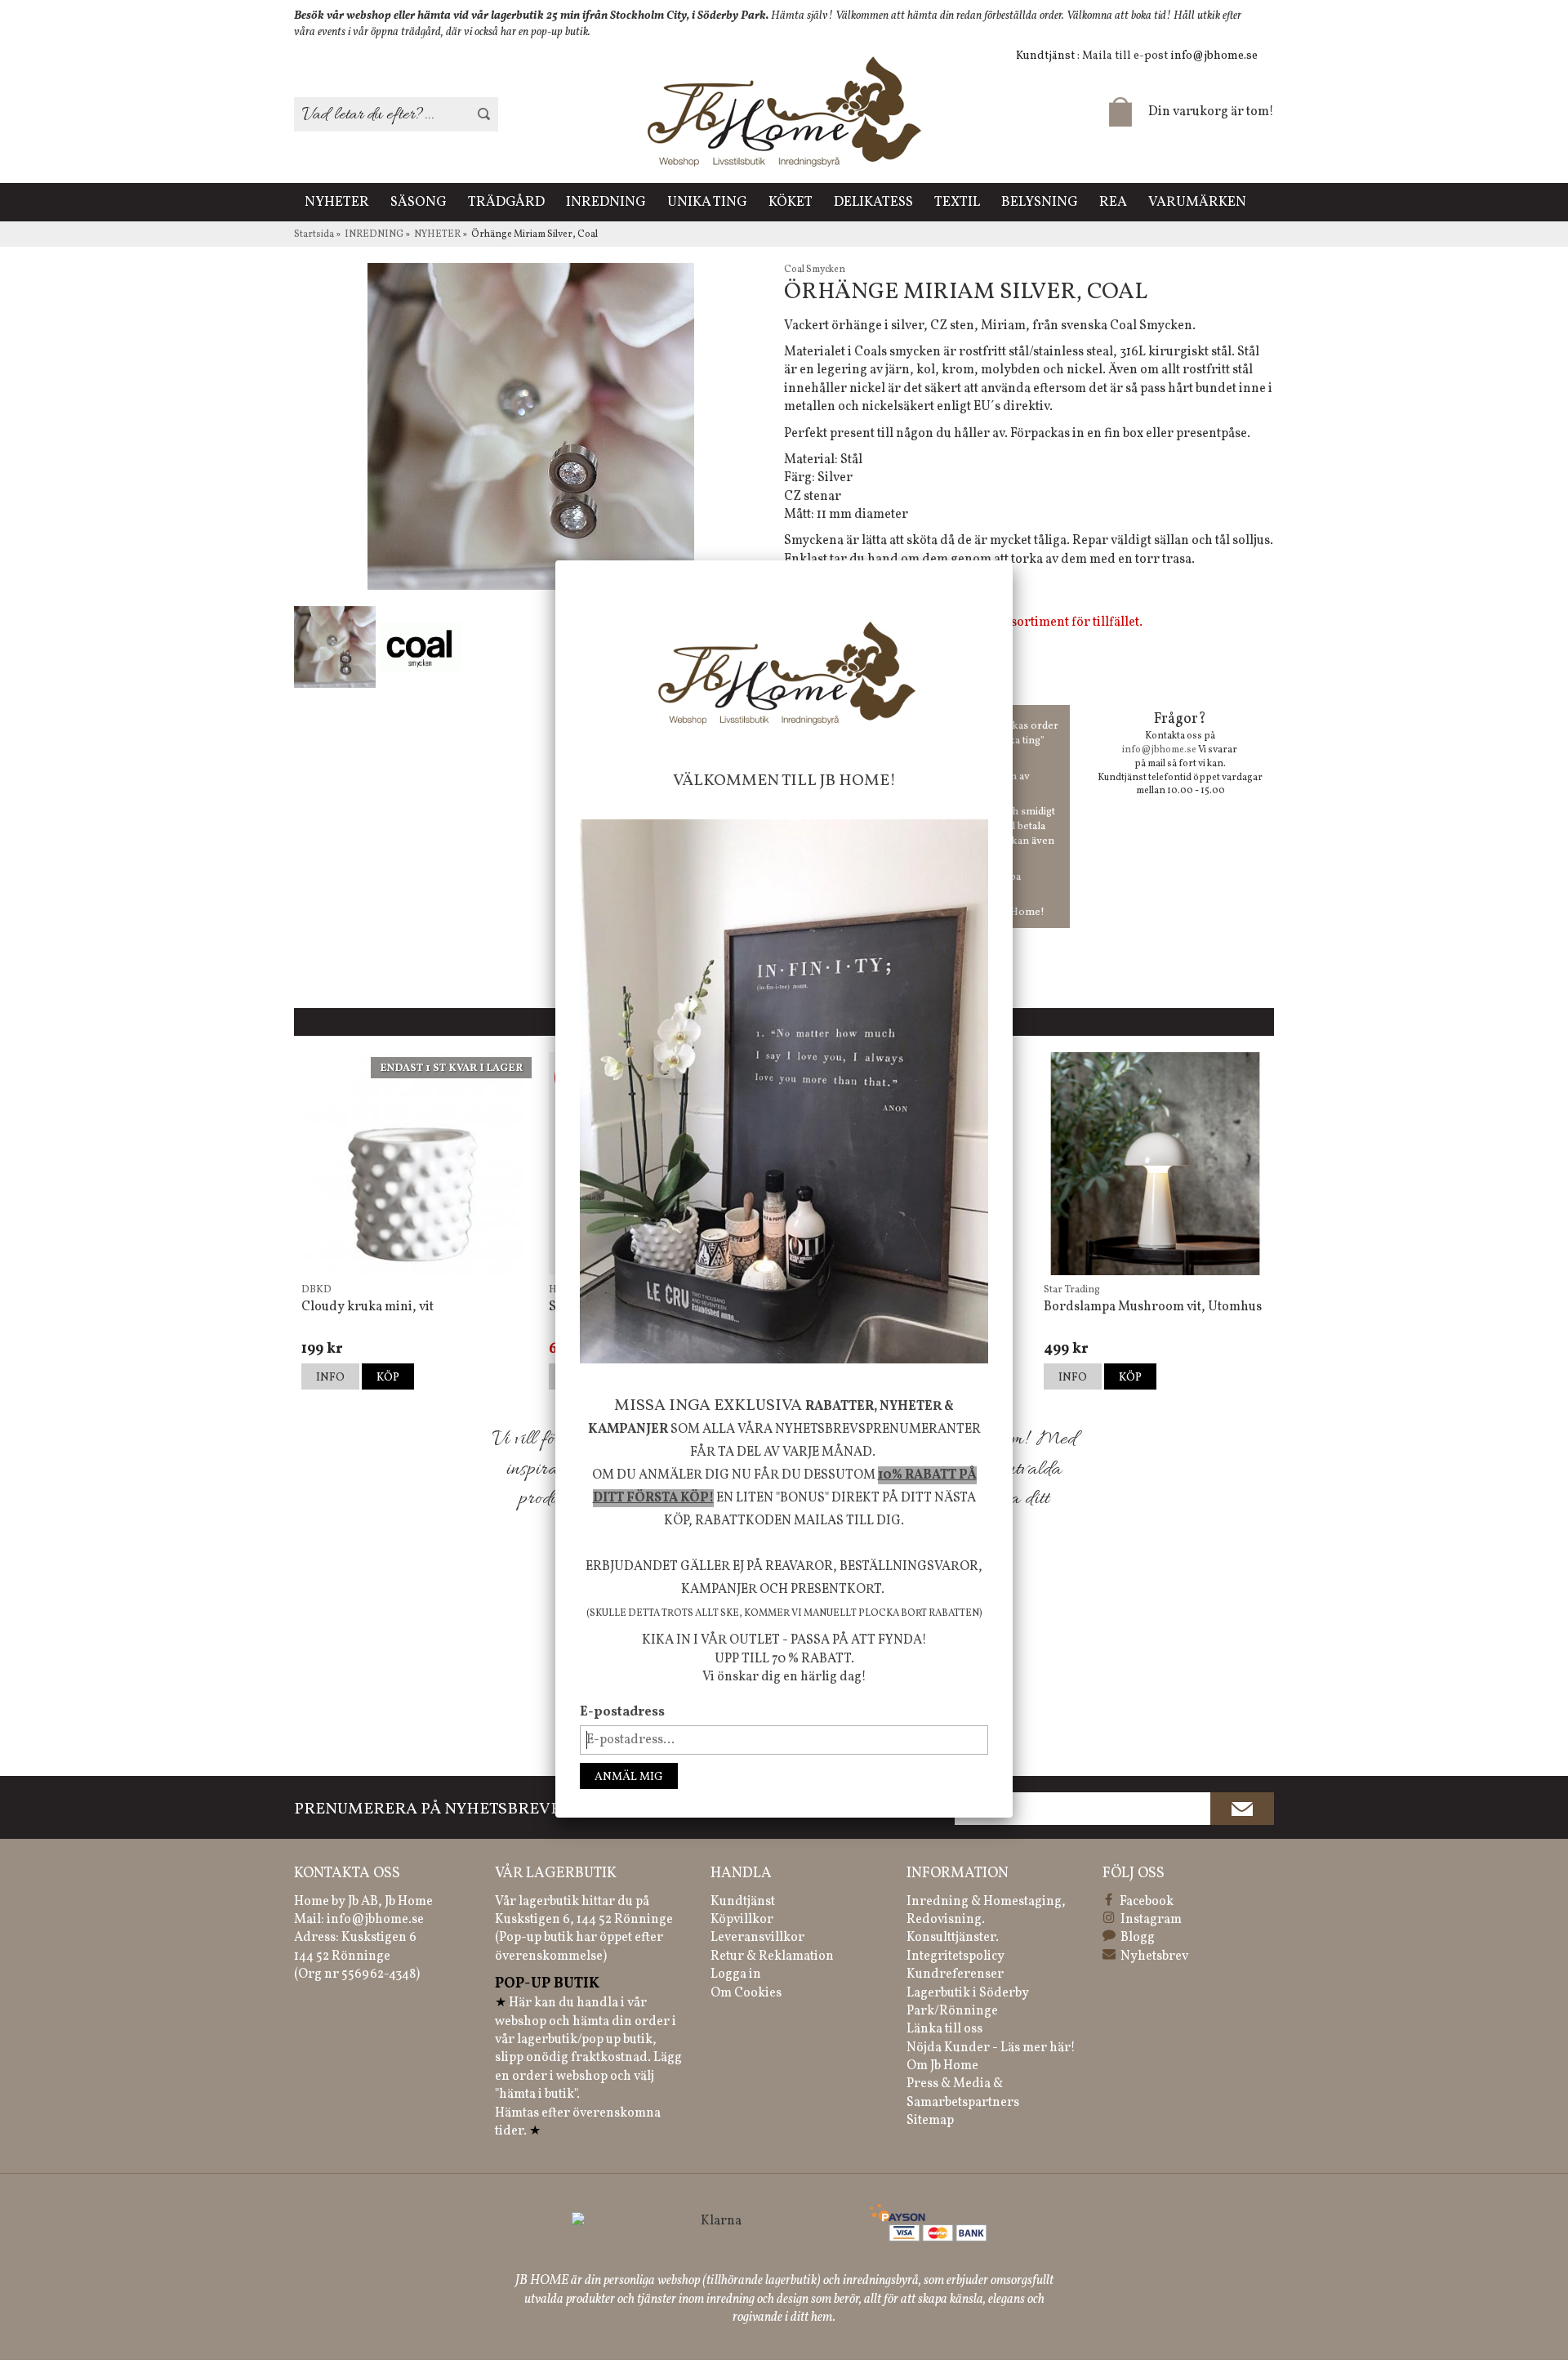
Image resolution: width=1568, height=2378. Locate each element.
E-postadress (622, 1712)
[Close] (1013, 560)
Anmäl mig (629, 1777)
